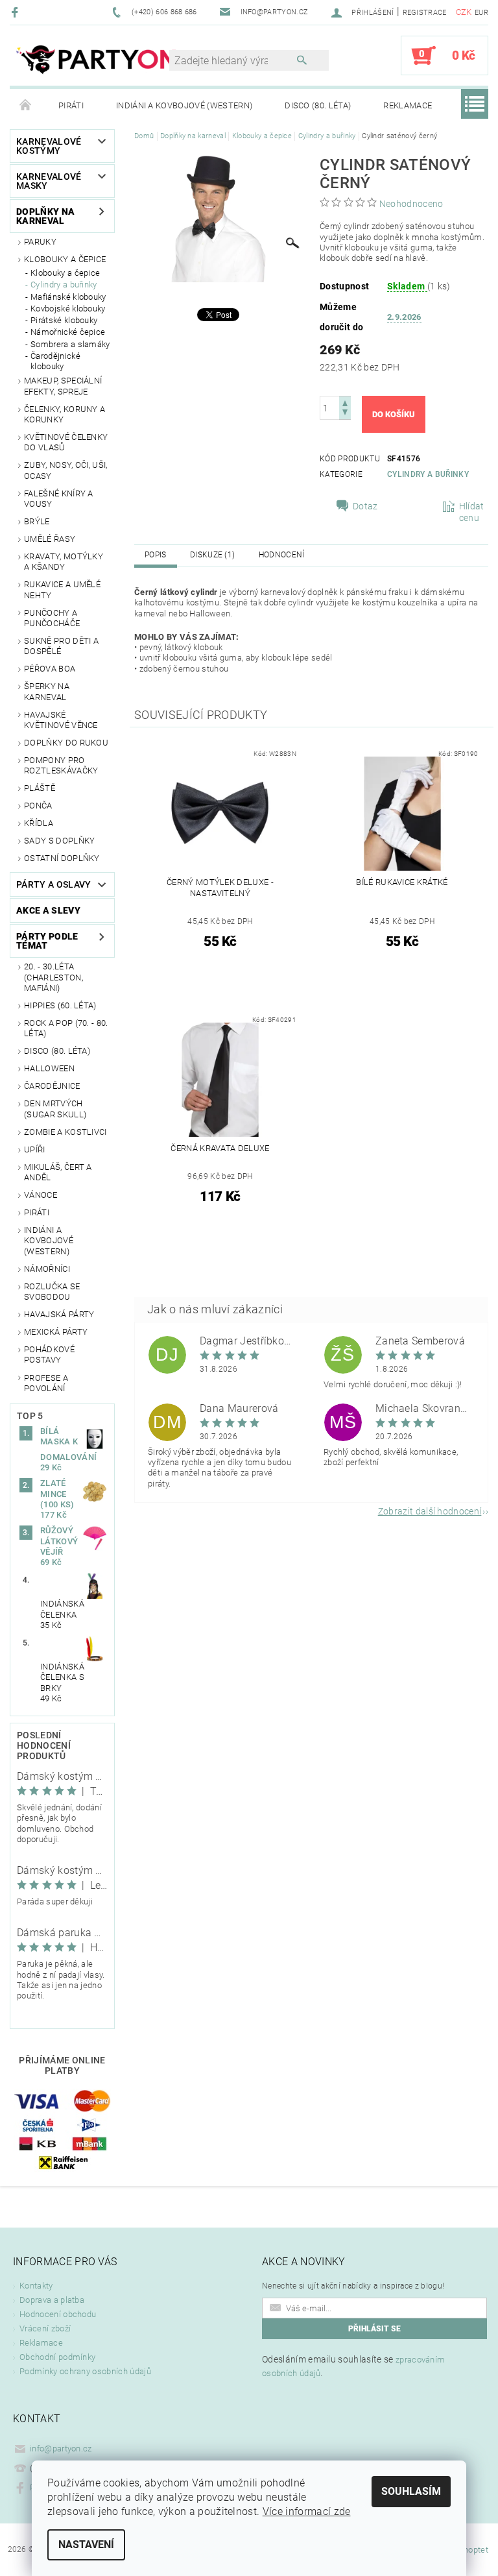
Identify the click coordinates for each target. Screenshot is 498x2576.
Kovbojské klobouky (68, 309)
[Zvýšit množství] (345, 402)
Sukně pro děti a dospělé (61, 646)
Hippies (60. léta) (60, 1005)
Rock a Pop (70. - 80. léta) (66, 1028)
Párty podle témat (47, 941)
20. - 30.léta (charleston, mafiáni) (53, 977)
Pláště (40, 788)
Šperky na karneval (47, 691)
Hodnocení (282, 555)
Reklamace (408, 105)
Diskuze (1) (213, 555)
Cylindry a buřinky (64, 285)
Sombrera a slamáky (70, 344)
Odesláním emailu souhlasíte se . (353, 2366)
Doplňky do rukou (66, 743)
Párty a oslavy (53, 884)
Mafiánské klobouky (68, 297)
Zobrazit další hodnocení (430, 1511)
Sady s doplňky (59, 841)
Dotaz (365, 506)
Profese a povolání (46, 1383)
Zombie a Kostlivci (65, 1132)
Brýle (37, 521)
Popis (156, 555)
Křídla (39, 823)
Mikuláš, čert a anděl (58, 1172)
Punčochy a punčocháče (52, 618)
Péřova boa (50, 669)
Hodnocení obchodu (58, 2314)
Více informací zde (307, 2511)
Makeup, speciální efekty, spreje (63, 386)
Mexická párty (56, 1332)
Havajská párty (59, 1314)
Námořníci (47, 1269)
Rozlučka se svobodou (52, 1292)
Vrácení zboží (45, 2328)
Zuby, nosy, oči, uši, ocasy (66, 470)
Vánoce (41, 1195)
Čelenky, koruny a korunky (65, 414)
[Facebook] (17, 12)
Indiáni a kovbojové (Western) (184, 105)
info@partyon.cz (61, 2448)
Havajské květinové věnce (61, 720)
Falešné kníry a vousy (59, 499)
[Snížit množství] (345, 414)
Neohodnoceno (411, 204)
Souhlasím (411, 2491)
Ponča (38, 806)
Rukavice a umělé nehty (62, 589)
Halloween (49, 1068)
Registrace (425, 13)
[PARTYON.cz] (96, 62)
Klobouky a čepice (65, 259)
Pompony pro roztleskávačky (61, 765)
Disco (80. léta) (318, 105)
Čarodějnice (52, 1086)
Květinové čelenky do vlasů (66, 442)
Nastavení (86, 2545)
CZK (464, 12)
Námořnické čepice (68, 332)
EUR (481, 13)
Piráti (71, 105)
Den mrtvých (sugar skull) (55, 1109)
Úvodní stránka (26, 106)
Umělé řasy (50, 539)
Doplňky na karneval (45, 216)
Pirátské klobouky (64, 320)
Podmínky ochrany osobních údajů (85, 2371)
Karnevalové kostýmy (49, 146)
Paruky (40, 242)
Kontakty (36, 2286)
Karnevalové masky (49, 181)
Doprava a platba (52, 2300)
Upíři (35, 1149)
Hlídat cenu (472, 512)
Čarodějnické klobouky (55, 361)
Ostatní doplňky (62, 858)
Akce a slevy (48, 910)
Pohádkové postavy (49, 1355)
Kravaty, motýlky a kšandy (64, 562)
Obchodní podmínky (57, 2357)
